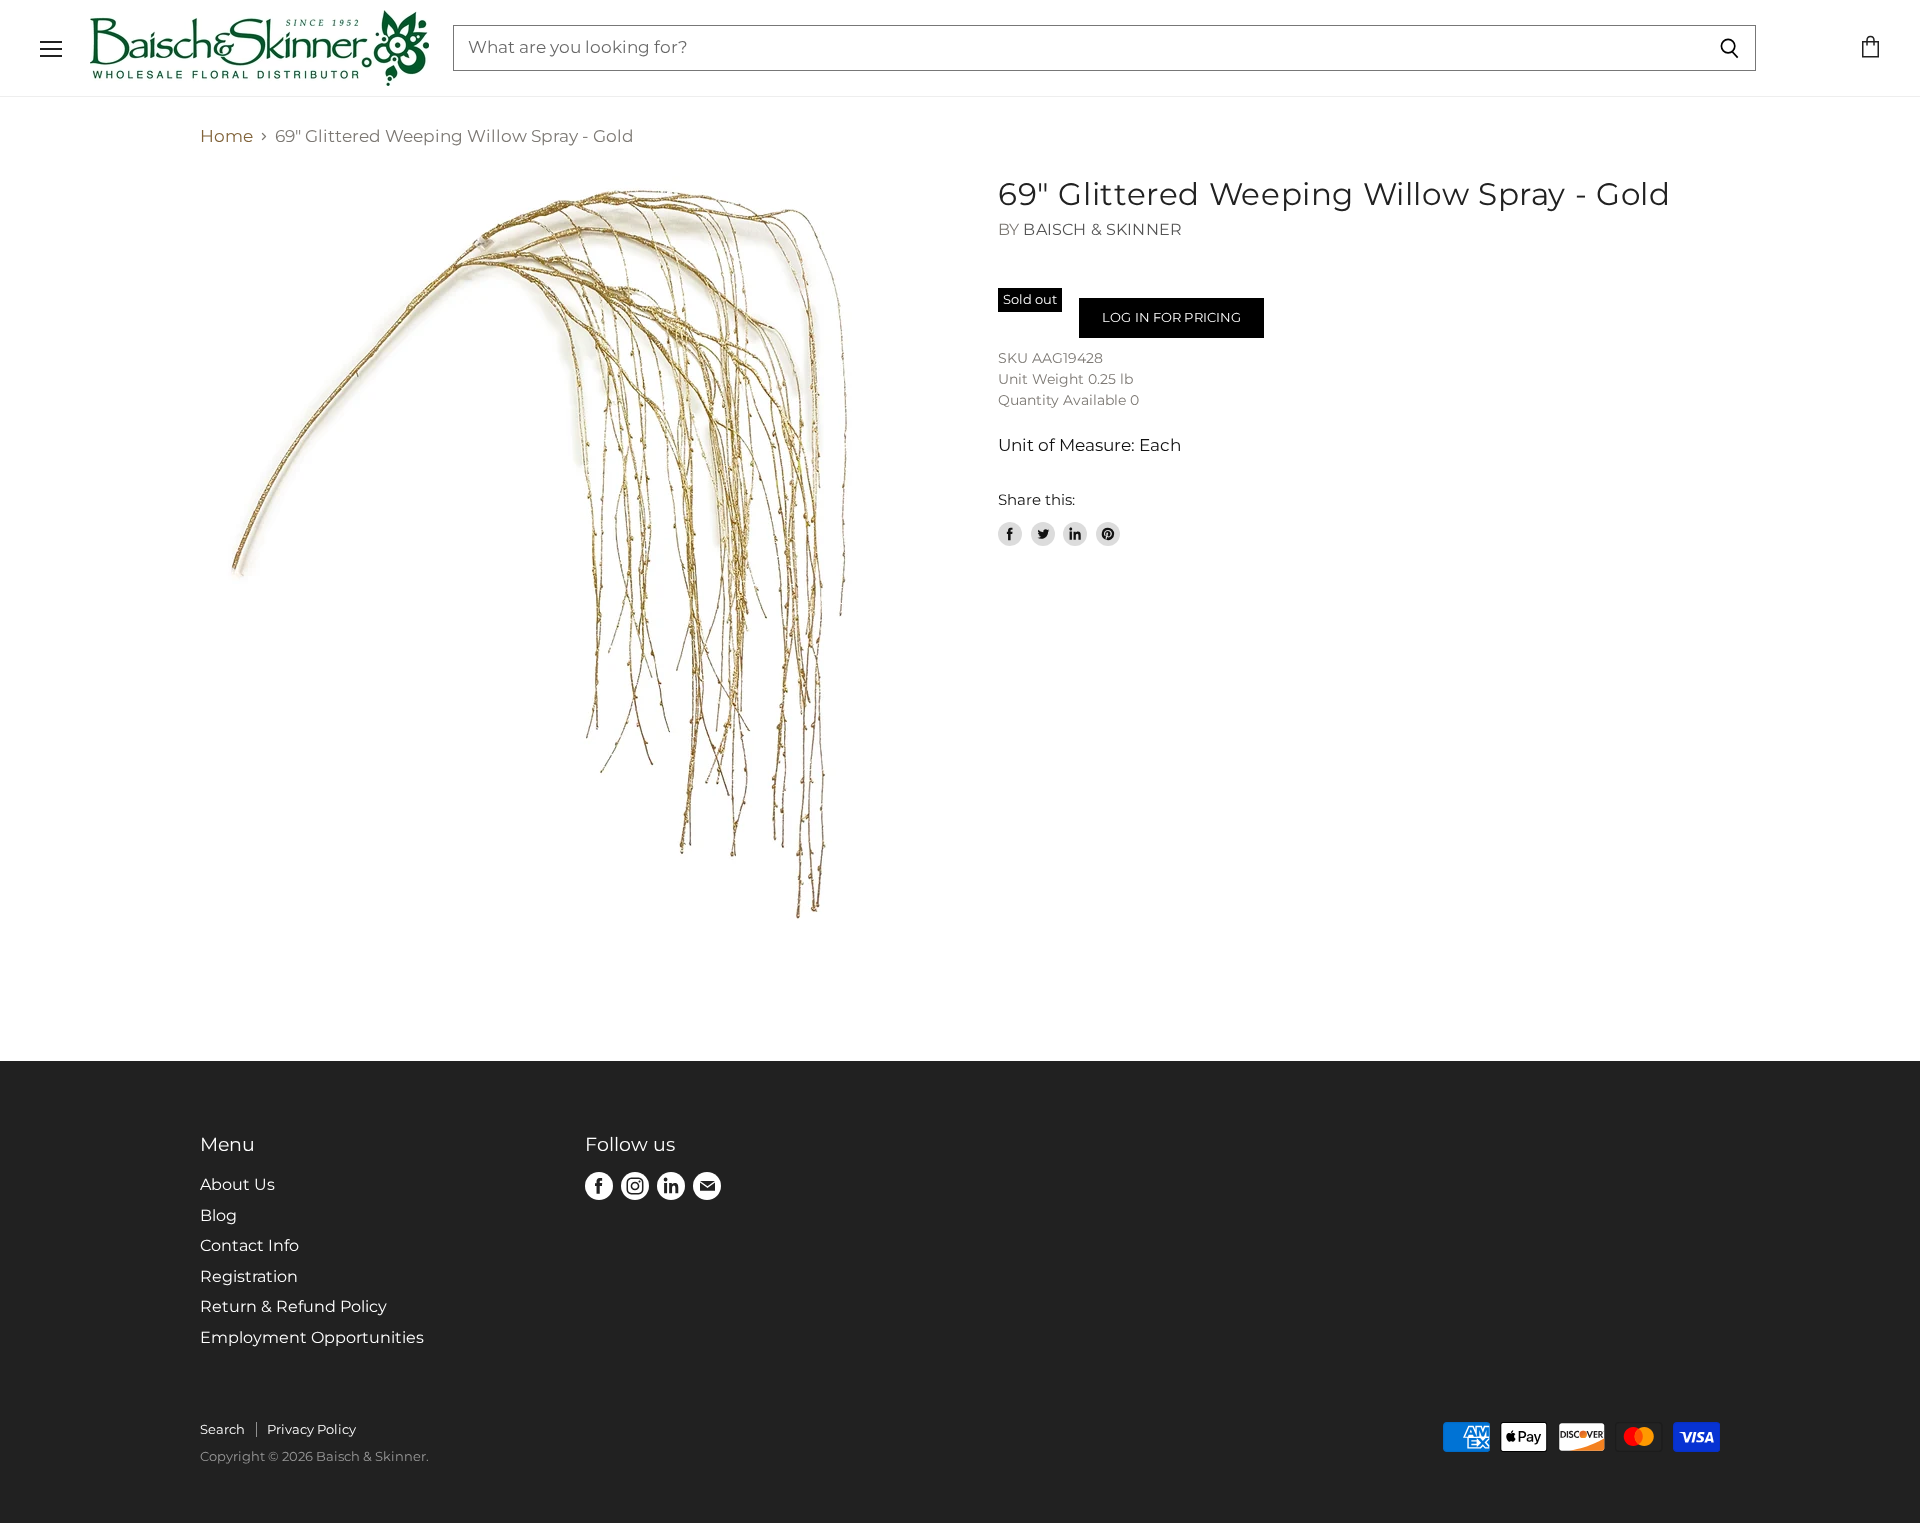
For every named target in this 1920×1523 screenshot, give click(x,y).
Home (226, 136)
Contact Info (249, 1245)
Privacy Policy (311, 1429)
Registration (249, 1276)
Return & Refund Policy (293, 1306)
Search (222, 1429)
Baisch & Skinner (1102, 229)
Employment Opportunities (312, 1337)
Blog (218, 1215)
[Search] (1729, 48)
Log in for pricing (1171, 317)
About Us (237, 1184)
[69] (580, 556)
